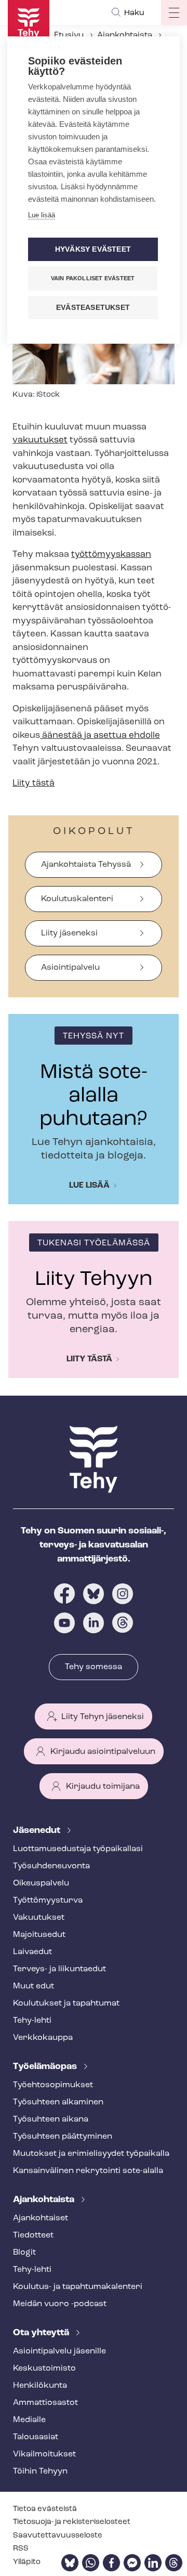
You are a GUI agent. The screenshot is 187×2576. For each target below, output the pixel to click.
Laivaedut (32, 1952)
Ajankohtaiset (41, 2218)
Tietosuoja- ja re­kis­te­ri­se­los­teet (72, 2522)
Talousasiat (36, 2437)
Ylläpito (27, 2562)
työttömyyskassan (111, 555)
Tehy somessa (94, 1667)
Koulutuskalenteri (77, 899)
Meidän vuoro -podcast (60, 2304)
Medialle (29, 2420)
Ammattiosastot (45, 2403)
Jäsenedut (38, 1831)
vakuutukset (40, 440)
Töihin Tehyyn (40, 2471)
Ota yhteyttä (42, 2333)
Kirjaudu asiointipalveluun (103, 1752)
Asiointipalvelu (70, 968)
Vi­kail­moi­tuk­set (44, 2454)
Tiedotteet (33, 2235)
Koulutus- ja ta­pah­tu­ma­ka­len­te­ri (78, 2287)
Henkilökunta (40, 2386)
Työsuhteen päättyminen (63, 2137)
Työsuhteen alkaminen (58, 2102)
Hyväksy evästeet (93, 249)
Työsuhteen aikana (51, 2119)
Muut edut (34, 1986)
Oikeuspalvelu (41, 1883)
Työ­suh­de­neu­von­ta (51, 1866)
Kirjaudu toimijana (103, 1787)
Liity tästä (34, 783)
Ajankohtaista (125, 35)
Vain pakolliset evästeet (93, 278)
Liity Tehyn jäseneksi (103, 1717)
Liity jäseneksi (69, 933)
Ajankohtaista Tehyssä (86, 865)
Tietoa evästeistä (45, 2509)
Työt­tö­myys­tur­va (48, 1901)
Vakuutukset (39, 1918)
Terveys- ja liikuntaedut (59, 1969)
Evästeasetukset (93, 308)
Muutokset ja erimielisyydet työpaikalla (91, 2154)
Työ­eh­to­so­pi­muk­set (53, 2085)
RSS (21, 2549)
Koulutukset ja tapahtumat (66, 2003)
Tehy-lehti (32, 2021)
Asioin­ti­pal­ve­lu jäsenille (59, 2351)
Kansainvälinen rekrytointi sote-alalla (88, 2171)
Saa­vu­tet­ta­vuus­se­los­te (58, 2536)
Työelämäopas (46, 2067)
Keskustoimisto (44, 2369)
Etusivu (69, 35)
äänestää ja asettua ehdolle (100, 736)
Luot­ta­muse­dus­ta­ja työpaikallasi (78, 1849)
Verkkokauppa (43, 2038)
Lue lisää (89, 1186)
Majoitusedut (39, 1935)
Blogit (24, 2253)
